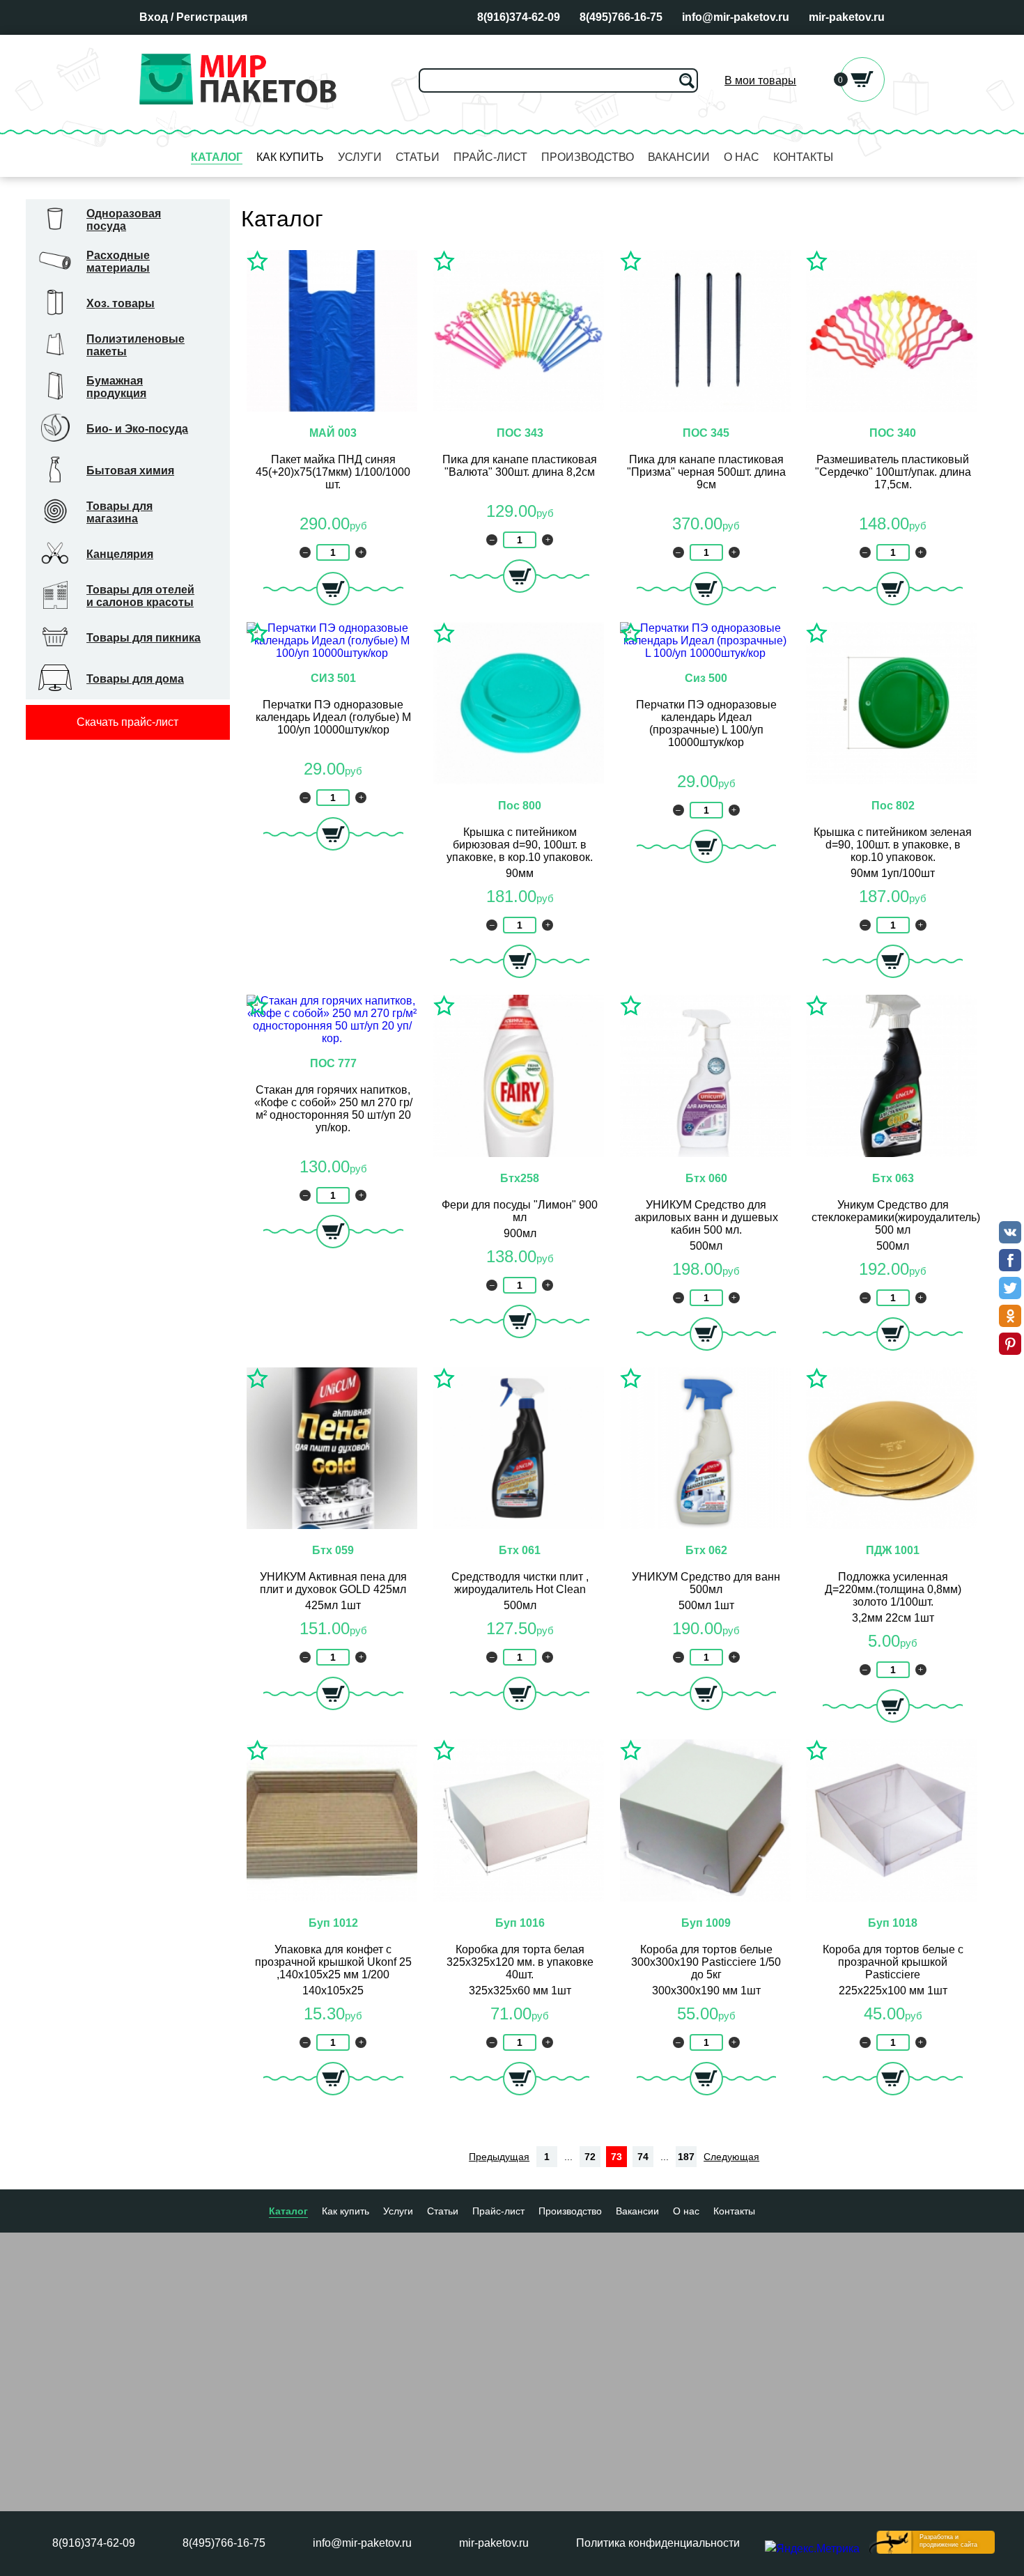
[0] (862, 98)
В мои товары (760, 80)
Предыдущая (499, 2157)
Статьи (418, 157)
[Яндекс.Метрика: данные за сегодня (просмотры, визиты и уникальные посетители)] (812, 2549)
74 (643, 2157)
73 (616, 2157)
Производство (588, 157)
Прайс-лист (490, 157)
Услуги (360, 157)
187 (686, 2157)
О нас (742, 157)
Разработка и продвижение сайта (948, 2541)
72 (590, 2157)
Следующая (731, 2157)
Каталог (217, 157)
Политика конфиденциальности (658, 2543)
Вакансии (679, 157)
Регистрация (212, 17)
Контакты (803, 157)
